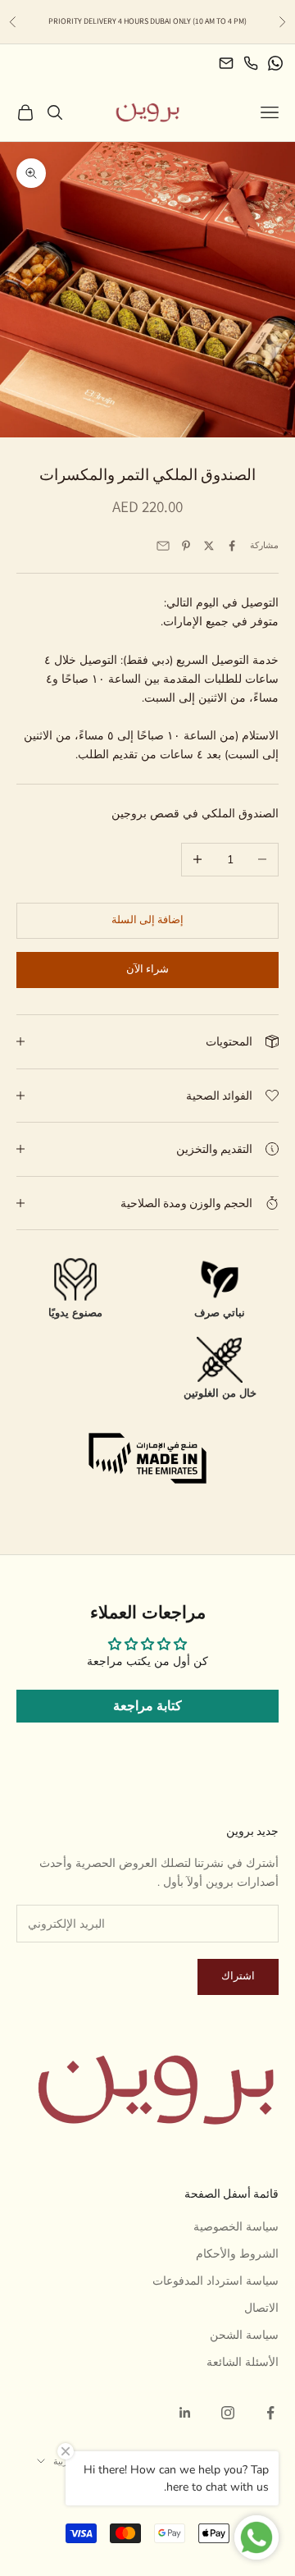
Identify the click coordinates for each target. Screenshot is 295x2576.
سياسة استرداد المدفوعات (216, 2281)
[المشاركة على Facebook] (232, 546)
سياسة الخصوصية (236, 2227)
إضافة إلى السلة (147, 920)
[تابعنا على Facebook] (270, 2413)
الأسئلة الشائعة (243, 2362)
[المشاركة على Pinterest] (186, 546)
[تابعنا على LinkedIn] (185, 2413)
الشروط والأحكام (237, 2254)
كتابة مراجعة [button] (147, 1706)
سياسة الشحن (244, 2335)
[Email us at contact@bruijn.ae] (226, 63)
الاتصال (261, 2308)
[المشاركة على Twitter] (209, 546)
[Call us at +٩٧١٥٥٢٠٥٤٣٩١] (251, 63)
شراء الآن (147, 969)
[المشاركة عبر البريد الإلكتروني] (163, 546)
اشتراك (238, 1976)
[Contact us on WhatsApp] (275, 63)
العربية (65, 2461)
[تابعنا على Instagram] (228, 2413)
